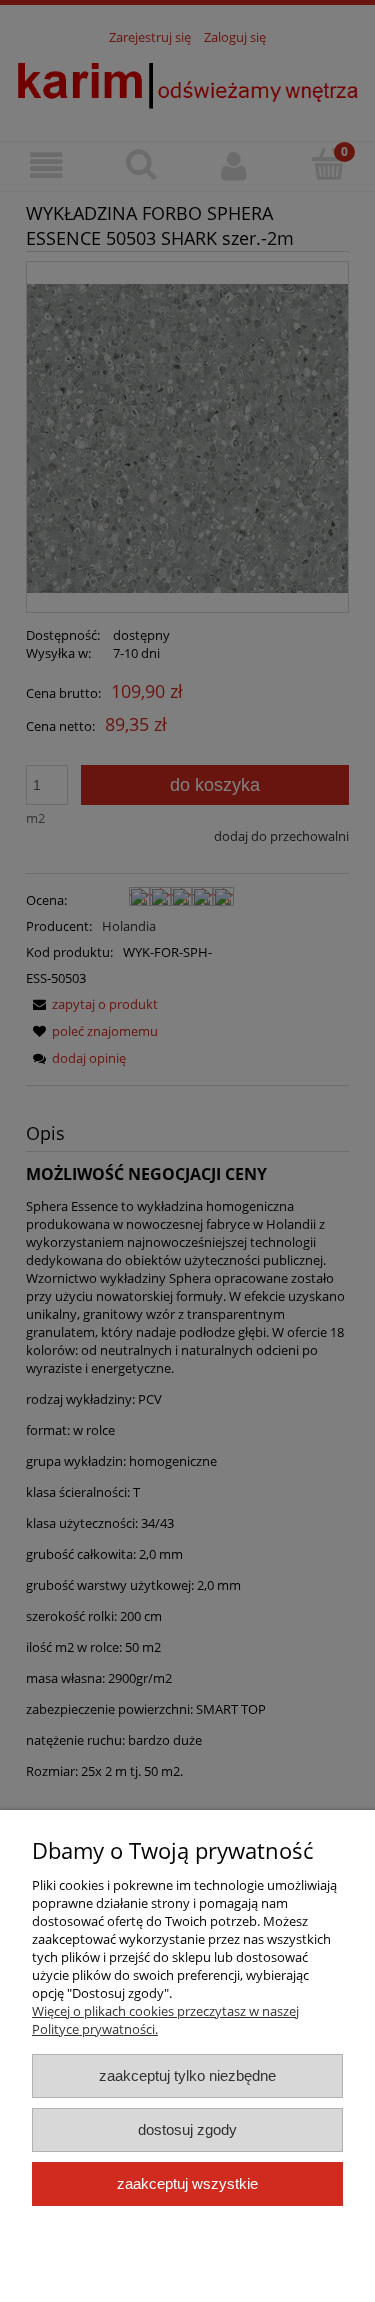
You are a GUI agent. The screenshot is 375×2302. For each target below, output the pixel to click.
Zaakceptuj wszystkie (187, 2183)
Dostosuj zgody (187, 2129)
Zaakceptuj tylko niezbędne (187, 2075)
